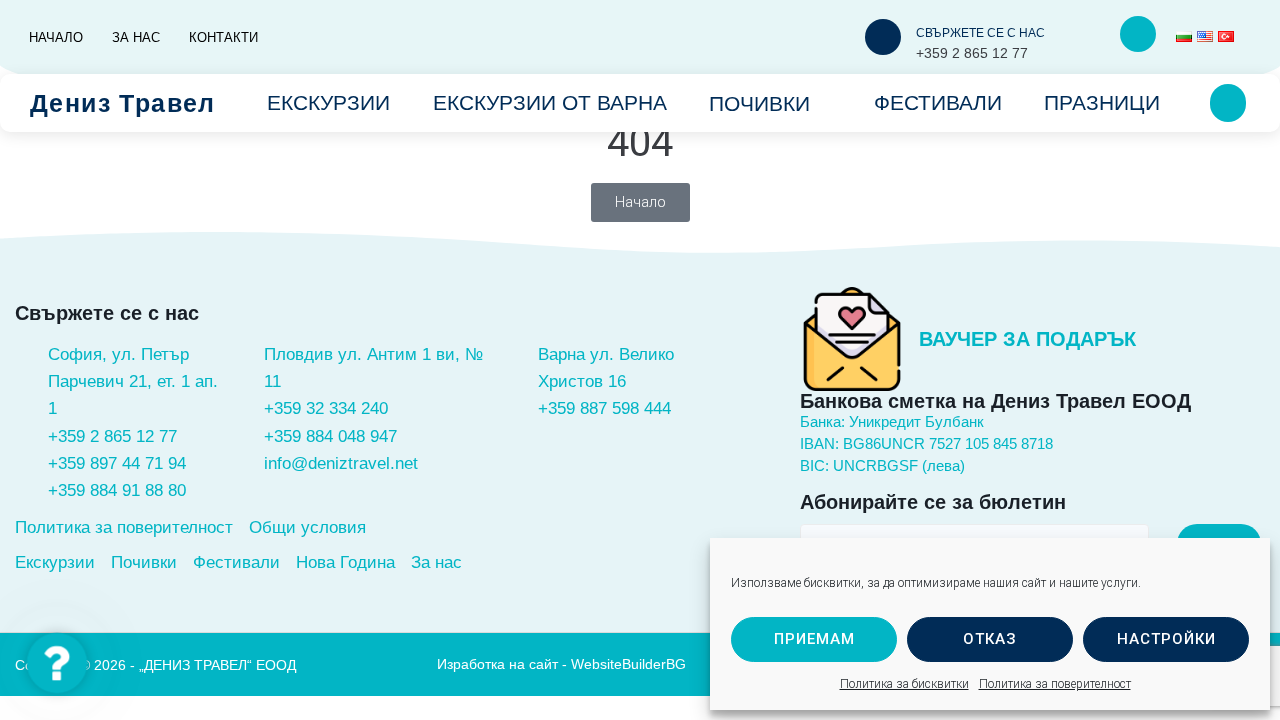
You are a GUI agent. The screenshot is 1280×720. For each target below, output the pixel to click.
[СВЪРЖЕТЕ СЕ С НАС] (883, 37)
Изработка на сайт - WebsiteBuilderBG (561, 664)
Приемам (814, 639)
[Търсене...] (1228, 103)
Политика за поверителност (1055, 684)
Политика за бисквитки (904, 684)
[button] (57, 663)
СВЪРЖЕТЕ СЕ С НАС (980, 33)
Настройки (1166, 639)
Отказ (990, 639)
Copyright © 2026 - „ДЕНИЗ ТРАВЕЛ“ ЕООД (155, 665)
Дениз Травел (123, 103)
